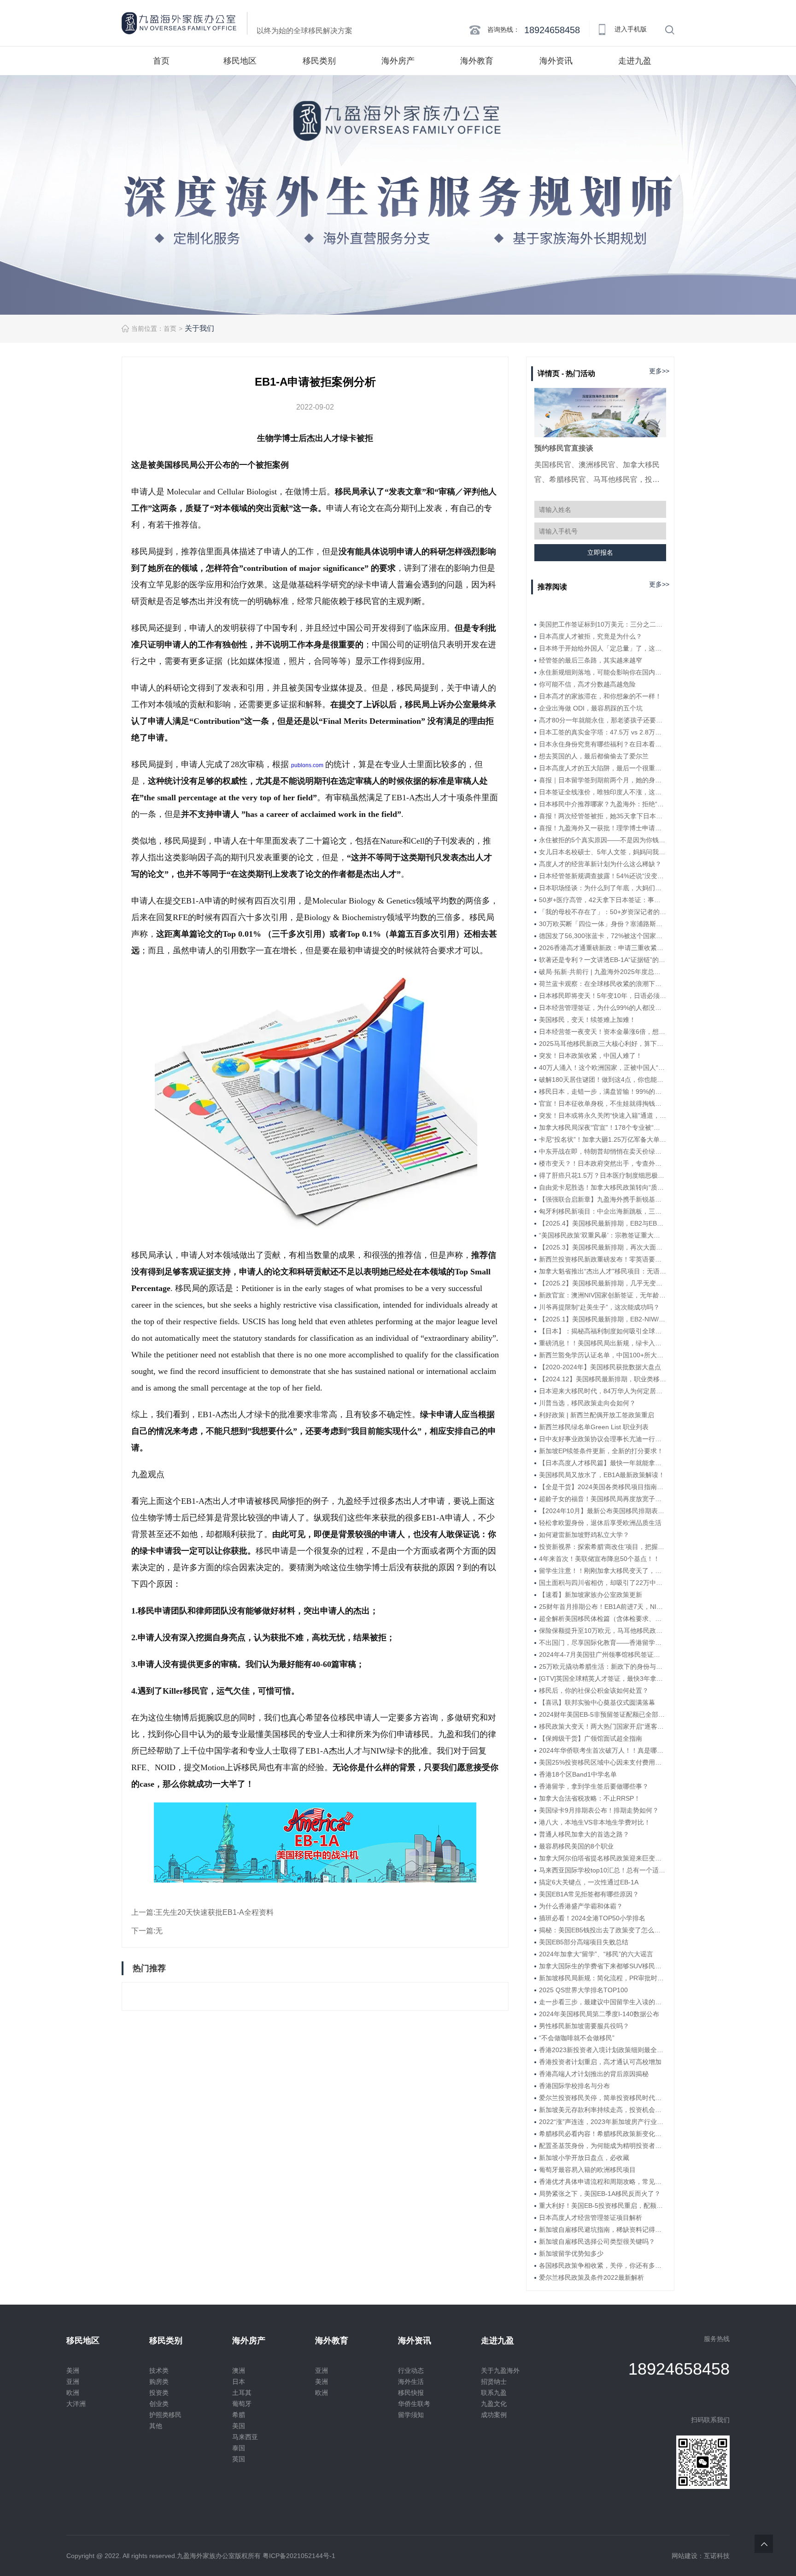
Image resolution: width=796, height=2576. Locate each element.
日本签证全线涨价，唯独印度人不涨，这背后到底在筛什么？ (603, 792)
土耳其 (242, 2393)
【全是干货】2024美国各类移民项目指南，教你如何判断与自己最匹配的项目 (603, 1487)
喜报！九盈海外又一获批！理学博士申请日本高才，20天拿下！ (603, 828)
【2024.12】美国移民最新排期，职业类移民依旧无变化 (603, 1379)
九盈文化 (494, 2404)
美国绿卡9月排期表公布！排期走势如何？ (599, 1810)
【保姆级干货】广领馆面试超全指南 (591, 1738)
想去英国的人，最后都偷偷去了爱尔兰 (594, 756)
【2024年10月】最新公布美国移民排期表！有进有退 (603, 1511)
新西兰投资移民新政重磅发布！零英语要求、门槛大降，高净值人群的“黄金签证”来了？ (603, 1259)
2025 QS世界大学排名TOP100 (583, 1990)
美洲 (73, 2371)
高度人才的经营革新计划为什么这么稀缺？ (600, 864)
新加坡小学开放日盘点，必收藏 (584, 2158)
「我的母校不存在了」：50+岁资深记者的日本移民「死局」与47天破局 (603, 912)
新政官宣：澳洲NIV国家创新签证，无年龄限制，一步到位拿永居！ (603, 1295)
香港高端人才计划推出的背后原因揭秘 (594, 2074)
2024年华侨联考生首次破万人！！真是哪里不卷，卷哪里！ (603, 1750)
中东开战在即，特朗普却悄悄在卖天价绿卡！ (603, 1151)
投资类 (159, 2393)
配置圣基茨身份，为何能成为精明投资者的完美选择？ (603, 2146)
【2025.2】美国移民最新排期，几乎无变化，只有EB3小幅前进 (603, 1283)
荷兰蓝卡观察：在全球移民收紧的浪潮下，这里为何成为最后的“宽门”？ (603, 984)
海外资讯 (556, 61)
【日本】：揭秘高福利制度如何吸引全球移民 (603, 1331)
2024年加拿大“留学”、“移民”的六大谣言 (596, 1954)
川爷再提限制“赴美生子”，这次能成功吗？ (599, 1307)
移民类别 (319, 61)
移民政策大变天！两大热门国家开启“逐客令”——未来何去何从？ (603, 1726)
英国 (239, 2459)
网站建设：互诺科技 (701, 2556)
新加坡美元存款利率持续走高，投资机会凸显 (603, 2110)
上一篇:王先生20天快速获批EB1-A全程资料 (202, 1912)
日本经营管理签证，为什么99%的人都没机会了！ (603, 1008)
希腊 (239, 2415)
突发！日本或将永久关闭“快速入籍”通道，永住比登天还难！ (603, 1115)
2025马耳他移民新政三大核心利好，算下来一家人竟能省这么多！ (603, 1044)
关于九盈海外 (500, 2371)
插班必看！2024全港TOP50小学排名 (592, 1918)
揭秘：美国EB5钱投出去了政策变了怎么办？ (603, 1930)
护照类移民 (165, 2415)
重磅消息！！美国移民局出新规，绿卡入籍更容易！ (603, 1343)
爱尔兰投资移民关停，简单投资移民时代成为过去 (603, 2098)
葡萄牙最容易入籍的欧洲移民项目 (587, 2170)
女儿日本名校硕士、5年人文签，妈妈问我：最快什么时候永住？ (603, 852)
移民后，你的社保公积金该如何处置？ (594, 1690)
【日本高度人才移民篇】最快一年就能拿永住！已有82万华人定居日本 (603, 1463)
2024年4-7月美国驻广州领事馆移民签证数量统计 (603, 1655)
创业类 (159, 2404)
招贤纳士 (494, 2382)
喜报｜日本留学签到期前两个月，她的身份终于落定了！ (603, 780)
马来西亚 (245, 2437)
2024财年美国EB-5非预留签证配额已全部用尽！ (603, 1714)
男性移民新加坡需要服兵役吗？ (584, 2026)
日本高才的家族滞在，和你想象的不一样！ (600, 696)
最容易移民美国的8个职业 (576, 1846)
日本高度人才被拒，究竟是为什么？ (591, 636)
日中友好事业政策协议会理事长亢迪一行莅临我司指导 (603, 1439)
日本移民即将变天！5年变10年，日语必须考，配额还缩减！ (603, 996)
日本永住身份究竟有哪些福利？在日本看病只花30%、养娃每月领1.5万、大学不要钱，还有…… (603, 744)
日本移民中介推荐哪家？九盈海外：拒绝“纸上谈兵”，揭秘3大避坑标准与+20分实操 (603, 804)
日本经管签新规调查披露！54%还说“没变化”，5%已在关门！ (603, 876)
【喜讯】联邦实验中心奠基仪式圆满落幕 (597, 1702)
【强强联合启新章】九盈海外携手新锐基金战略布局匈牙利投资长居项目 (603, 1199)
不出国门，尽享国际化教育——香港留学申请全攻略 (603, 1643)
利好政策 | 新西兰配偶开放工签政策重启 (597, 1415)
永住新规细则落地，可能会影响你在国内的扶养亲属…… (603, 672)
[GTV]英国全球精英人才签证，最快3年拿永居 (603, 1678)
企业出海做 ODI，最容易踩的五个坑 (591, 708)
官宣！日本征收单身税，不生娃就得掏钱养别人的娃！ (603, 1103)
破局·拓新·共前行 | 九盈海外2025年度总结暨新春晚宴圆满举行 (603, 972)
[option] (398, 195)
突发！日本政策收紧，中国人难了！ (591, 1056)
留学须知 (411, 2415)
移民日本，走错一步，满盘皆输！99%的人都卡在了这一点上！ (603, 1091)
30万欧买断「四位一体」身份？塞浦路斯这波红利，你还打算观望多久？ (603, 924)
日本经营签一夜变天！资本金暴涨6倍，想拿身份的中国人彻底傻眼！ (603, 1032)
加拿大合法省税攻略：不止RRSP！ (590, 1798)
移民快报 (411, 2393)
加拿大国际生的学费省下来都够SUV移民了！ (603, 1966)
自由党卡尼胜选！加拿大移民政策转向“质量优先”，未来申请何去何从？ (603, 1187)
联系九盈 (494, 2393)
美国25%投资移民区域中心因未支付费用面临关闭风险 (603, 1762)
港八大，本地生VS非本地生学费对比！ (595, 1822)
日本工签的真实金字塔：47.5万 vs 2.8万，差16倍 (603, 732)
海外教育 (477, 61)
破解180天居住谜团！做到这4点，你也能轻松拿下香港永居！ (603, 1080)
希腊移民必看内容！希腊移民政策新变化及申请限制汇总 (603, 2134)
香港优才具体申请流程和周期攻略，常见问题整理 (603, 2182)
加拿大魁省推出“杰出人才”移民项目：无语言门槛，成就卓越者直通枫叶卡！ (603, 1271)
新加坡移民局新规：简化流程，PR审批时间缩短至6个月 (603, 1978)
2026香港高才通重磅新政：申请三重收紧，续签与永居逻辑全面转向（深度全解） (603, 948)
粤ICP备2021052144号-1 (299, 2556)
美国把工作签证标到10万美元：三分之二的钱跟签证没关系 (603, 624)
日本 (239, 2382)
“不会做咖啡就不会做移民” (577, 2038)
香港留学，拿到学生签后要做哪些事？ (594, 1786)
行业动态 (411, 2371)
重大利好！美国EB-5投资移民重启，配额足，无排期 (603, 2206)
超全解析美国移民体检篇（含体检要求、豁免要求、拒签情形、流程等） (603, 1619)
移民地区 (240, 61)
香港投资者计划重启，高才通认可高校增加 (600, 2062)
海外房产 (398, 61)
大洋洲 (76, 2404)
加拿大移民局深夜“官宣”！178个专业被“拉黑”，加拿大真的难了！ (603, 1127)
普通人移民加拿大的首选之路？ (584, 1834)
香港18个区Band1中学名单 (578, 1774)
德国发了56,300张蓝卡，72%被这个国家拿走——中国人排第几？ (603, 936)
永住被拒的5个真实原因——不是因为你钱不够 (603, 840)
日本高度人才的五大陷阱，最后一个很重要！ (603, 768)
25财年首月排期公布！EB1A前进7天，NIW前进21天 (603, 1607)
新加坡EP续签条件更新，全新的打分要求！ (601, 1451)
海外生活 (411, 2382)
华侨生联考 (414, 2404)
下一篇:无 (147, 1931)
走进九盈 (635, 61)
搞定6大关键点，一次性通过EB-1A (589, 1882)
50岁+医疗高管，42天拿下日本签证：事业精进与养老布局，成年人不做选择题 (603, 900)
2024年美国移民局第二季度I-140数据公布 (599, 2014)
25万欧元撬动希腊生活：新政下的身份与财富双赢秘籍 (603, 1666)
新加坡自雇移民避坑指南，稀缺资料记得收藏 (603, 2230)
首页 (161, 61)
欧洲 (73, 2393)
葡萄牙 (242, 2404)
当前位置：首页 (154, 329)
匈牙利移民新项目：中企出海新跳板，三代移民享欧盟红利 (603, 1211)
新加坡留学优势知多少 (571, 2253)
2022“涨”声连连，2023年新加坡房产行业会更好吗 (603, 2122)
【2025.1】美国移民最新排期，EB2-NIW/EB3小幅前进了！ (603, 1319)
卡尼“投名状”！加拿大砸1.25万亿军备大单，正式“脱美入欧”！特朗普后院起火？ (603, 1139)
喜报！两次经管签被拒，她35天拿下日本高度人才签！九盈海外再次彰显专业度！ (603, 816)
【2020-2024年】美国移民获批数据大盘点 (600, 1367)
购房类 (159, 2382)
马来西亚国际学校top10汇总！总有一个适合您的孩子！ (603, 1870)
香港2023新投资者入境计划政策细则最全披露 (603, 2050)
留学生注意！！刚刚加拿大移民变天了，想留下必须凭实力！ (603, 1571)
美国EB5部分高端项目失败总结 (584, 1942)
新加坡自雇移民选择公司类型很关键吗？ (597, 2242)
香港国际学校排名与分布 (574, 2086)
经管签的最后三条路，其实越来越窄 (591, 660)
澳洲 (239, 2371)
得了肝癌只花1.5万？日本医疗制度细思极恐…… (603, 1175)
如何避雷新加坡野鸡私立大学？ (584, 1535)
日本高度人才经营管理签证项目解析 (591, 2218)
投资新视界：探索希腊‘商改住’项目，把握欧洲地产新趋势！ (603, 1547)
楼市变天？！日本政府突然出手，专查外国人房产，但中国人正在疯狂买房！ (603, 1163)
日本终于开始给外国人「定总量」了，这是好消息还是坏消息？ (603, 648)
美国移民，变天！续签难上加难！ (587, 1020)
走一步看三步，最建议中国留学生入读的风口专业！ (603, 2002)
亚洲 (73, 2382)
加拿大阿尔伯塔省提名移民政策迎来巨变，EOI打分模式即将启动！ (603, 1858)
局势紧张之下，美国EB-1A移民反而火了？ (600, 2194)
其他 (156, 2426)
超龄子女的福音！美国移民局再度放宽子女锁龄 (603, 1499)
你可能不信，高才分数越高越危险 (587, 684)
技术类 (159, 2371)
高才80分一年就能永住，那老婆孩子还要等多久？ (603, 720)
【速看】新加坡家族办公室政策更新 (591, 1595)
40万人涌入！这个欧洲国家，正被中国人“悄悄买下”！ (603, 1068)
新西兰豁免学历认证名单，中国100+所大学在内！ (603, 1355)
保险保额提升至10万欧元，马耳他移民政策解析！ (603, 1631)
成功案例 (494, 2415)
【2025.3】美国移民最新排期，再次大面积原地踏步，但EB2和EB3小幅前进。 (603, 1247)
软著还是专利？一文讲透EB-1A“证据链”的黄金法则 (603, 960)
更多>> (659, 371)
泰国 (239, 2448)
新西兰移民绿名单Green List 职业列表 (594, 1427)
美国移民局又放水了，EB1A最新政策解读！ (602, 1475)
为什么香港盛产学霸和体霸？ (581, 1906)
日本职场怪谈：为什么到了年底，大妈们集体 (603, 888)
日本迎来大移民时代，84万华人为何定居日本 (603, 1391)
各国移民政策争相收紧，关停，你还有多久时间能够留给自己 (603, 2265)
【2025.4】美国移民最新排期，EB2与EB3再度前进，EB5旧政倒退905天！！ (603, 1223)
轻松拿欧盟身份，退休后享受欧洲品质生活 (600, 1523)
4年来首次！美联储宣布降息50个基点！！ (599, 1559)
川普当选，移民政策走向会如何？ (587, 1403)
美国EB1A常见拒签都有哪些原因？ (589, 1894)
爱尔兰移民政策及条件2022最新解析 (591, 2277)
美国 (239, 2426)
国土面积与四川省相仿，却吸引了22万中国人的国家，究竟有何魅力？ (603, 1583)
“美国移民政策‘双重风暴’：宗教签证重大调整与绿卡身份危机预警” (603, 1235)
